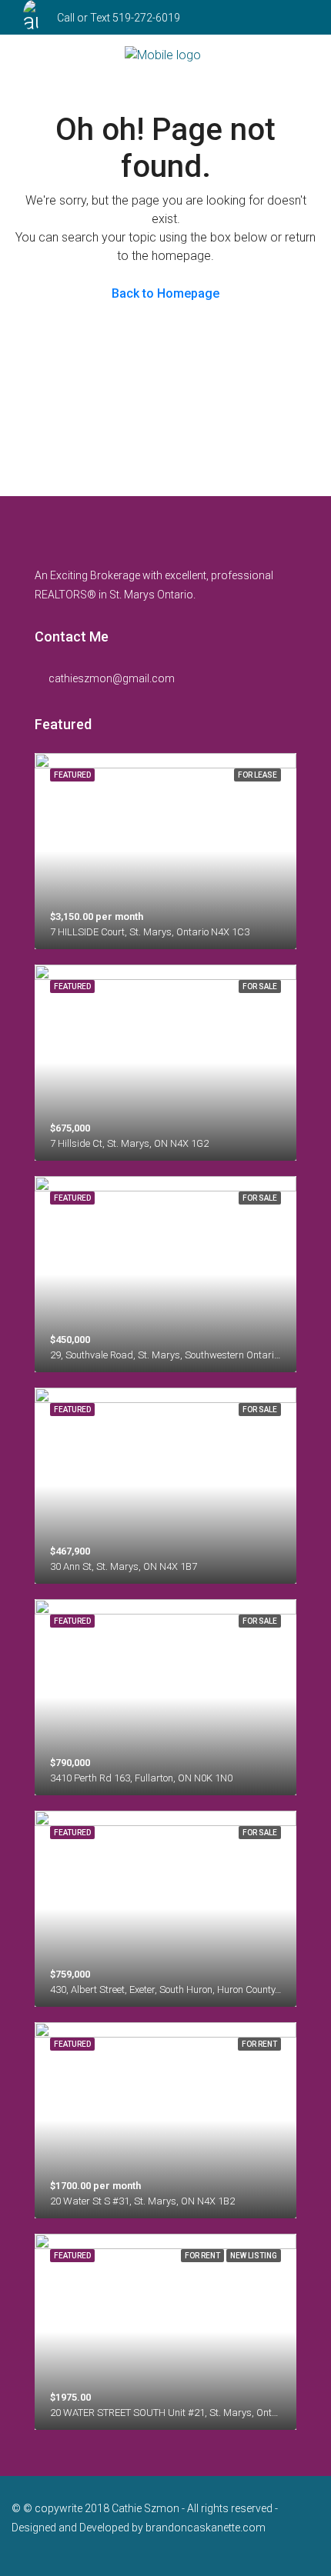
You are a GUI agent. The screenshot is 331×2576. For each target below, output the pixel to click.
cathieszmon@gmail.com (112, 678)
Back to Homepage (165, 293)
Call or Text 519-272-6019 (119, 18)
